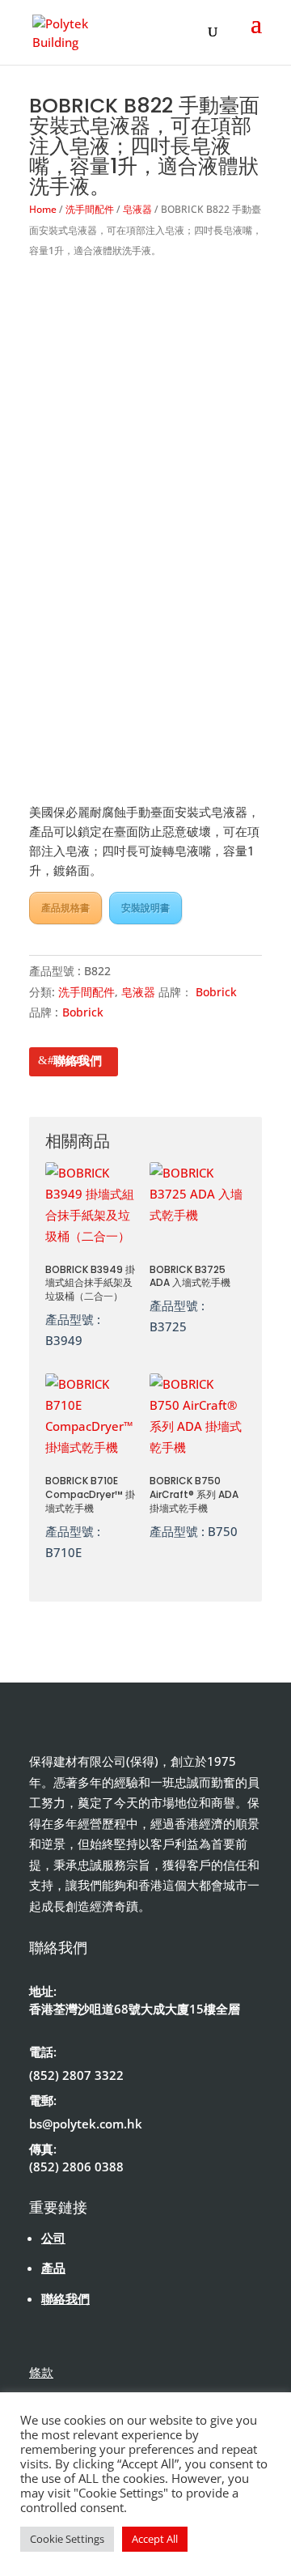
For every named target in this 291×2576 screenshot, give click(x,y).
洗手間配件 (90, 209)
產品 (53, 2268)
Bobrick (216, 992)
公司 (53, 2238)
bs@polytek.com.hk (86, 2124)
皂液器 (137, 209)
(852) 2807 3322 (76, 2075)
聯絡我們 (78, 1060)
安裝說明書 (145, 908)
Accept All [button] (155, 2539)
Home (43, 209)
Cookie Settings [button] (67, 2539)
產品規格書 (65, 908)
